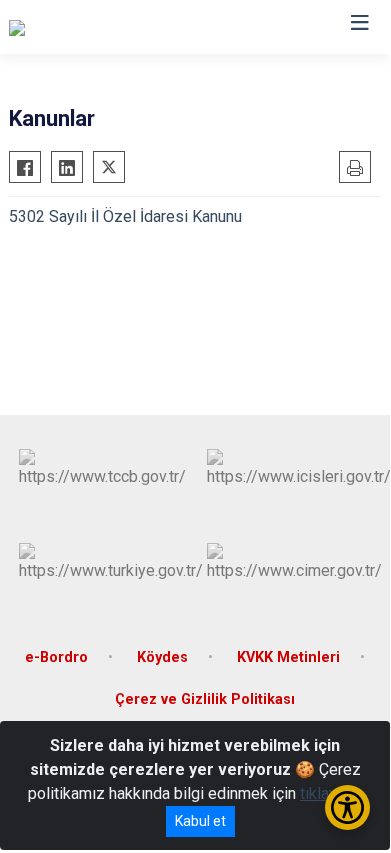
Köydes (162, 657)
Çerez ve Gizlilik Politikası (205, 699)
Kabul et (200, 821)
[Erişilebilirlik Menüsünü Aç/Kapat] (347, 807)
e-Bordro (56, 657)
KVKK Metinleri (288, 657)
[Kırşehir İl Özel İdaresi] (86, 27)
